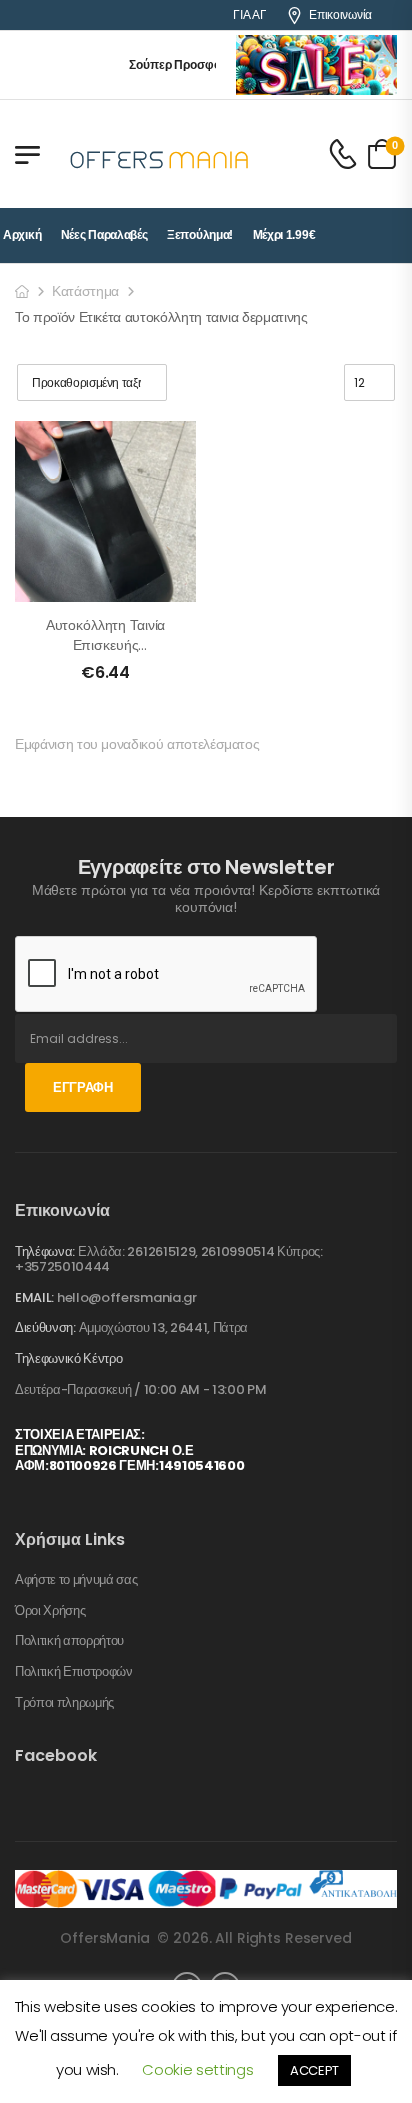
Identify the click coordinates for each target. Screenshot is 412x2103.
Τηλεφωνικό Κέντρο (68, 1359)
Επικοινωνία (340, 15)
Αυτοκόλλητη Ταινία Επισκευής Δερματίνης (105, 644)
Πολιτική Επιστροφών (74, 1672)
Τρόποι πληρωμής (64, 1703)
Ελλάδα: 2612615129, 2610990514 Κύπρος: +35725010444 (169, 1259)
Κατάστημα (85, 291)
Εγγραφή (83, 1087)
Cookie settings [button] (197, 2069)
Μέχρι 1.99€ (284, 235)
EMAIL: (34, 1297)
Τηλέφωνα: (45, 1251)
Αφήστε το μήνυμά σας (76, 1580)
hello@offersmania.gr (127, 1297)
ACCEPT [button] (314, 2070)
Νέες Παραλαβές (104, 235)
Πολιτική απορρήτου (69, 1641)
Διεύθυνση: (45, 1327)
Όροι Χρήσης (50, 1611)
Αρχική (22, 235)
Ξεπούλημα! (200, 235)
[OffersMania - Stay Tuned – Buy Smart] (160, 154)
